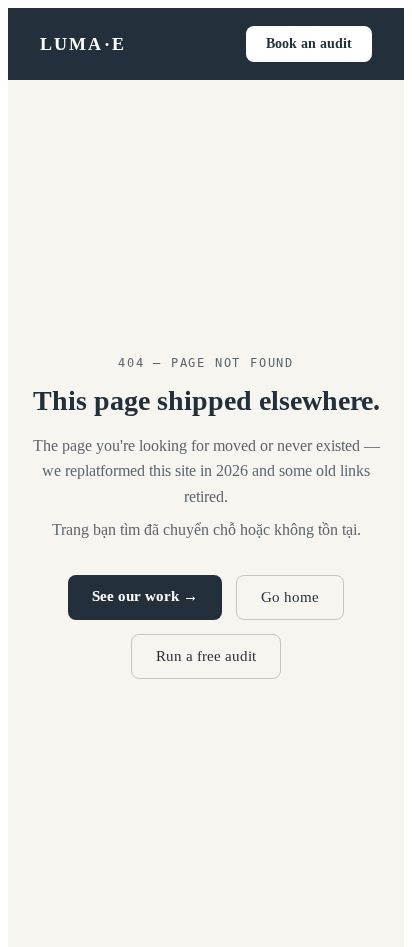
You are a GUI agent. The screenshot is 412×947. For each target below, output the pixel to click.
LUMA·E (83, 44)
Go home (290, 597)
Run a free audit (206, 656)
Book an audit (309, 43)
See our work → (145, 596)
